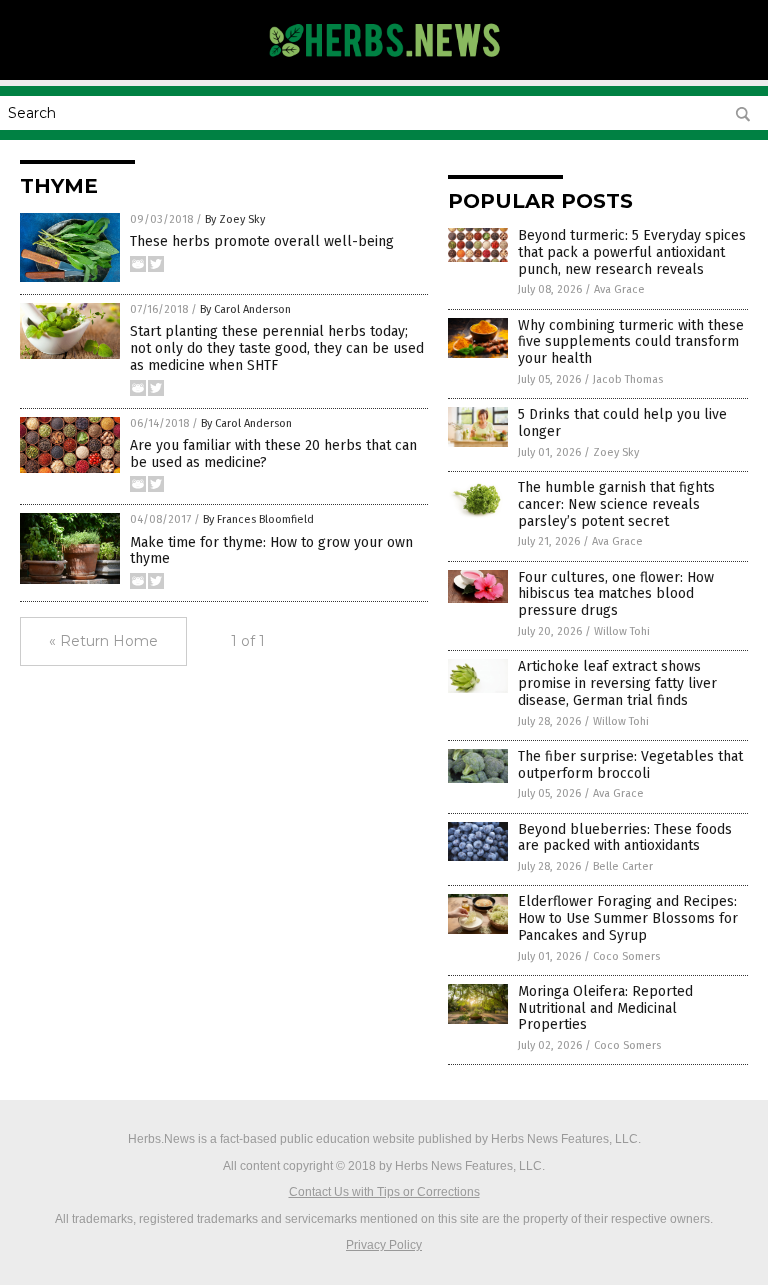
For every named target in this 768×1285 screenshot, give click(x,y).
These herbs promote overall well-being (262, 241)
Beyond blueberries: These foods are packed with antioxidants (625, 838)
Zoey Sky (616, 452)
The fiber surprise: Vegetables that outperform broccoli (630, 765)
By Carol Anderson (245, 309)
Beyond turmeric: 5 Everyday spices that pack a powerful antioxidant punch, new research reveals (632, 252)
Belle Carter (623, 866)
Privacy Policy (384, 1245)
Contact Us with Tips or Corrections (384, 1192)
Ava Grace (619, 289)
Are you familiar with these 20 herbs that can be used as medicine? (273, 454)
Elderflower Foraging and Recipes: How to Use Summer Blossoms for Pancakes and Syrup (628, 918)
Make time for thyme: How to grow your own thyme (271, 551)
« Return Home (103, 641)
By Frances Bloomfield (258, 519)
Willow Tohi (622, 631)
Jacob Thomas (628, 379)
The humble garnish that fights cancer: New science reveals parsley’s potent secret (616, 504)
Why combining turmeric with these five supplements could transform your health (631, 342)
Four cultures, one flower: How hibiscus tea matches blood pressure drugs (616, 594)
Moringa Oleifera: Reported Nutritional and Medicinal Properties (605, 1008)
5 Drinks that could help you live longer (622, 423)
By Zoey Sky (235, 219)
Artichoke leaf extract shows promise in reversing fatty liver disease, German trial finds (617, 683)
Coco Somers (626, 956)
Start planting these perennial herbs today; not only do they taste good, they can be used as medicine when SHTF (277, 348)
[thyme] (384, 66)
